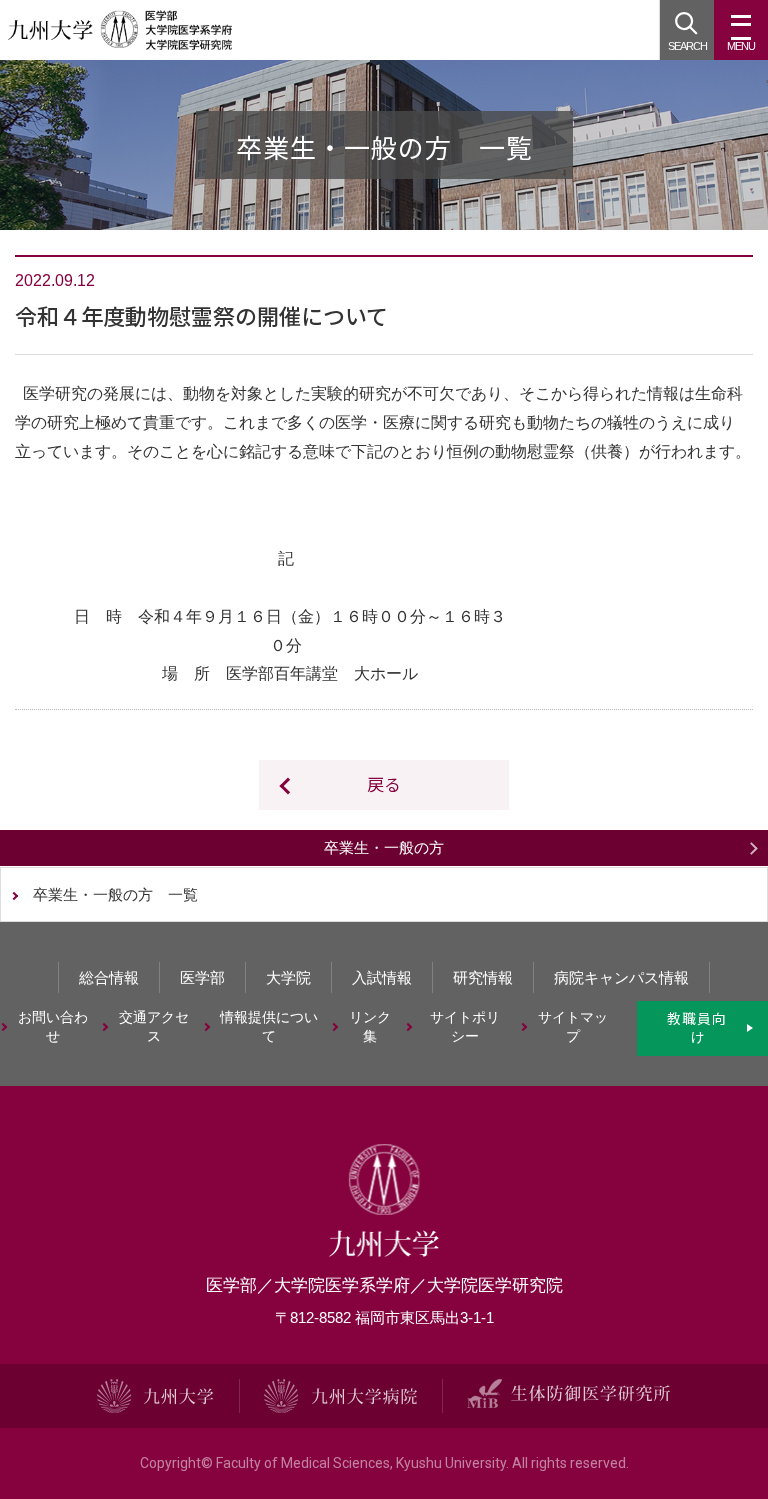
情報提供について (269, 1027)
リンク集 (370, 1027)
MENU (741, 46)
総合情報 (109, 977)
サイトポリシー (465, 1027)
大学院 (288, 977)
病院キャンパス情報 (621, 977)
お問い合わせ (53, 1027)
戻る (384, 783)
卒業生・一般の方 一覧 (115, 894)
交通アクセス (154, 1027)
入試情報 (382, 977)
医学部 (202, 977)
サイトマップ (573, 1027)
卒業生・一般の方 (384, 847)
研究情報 (483, 977)
